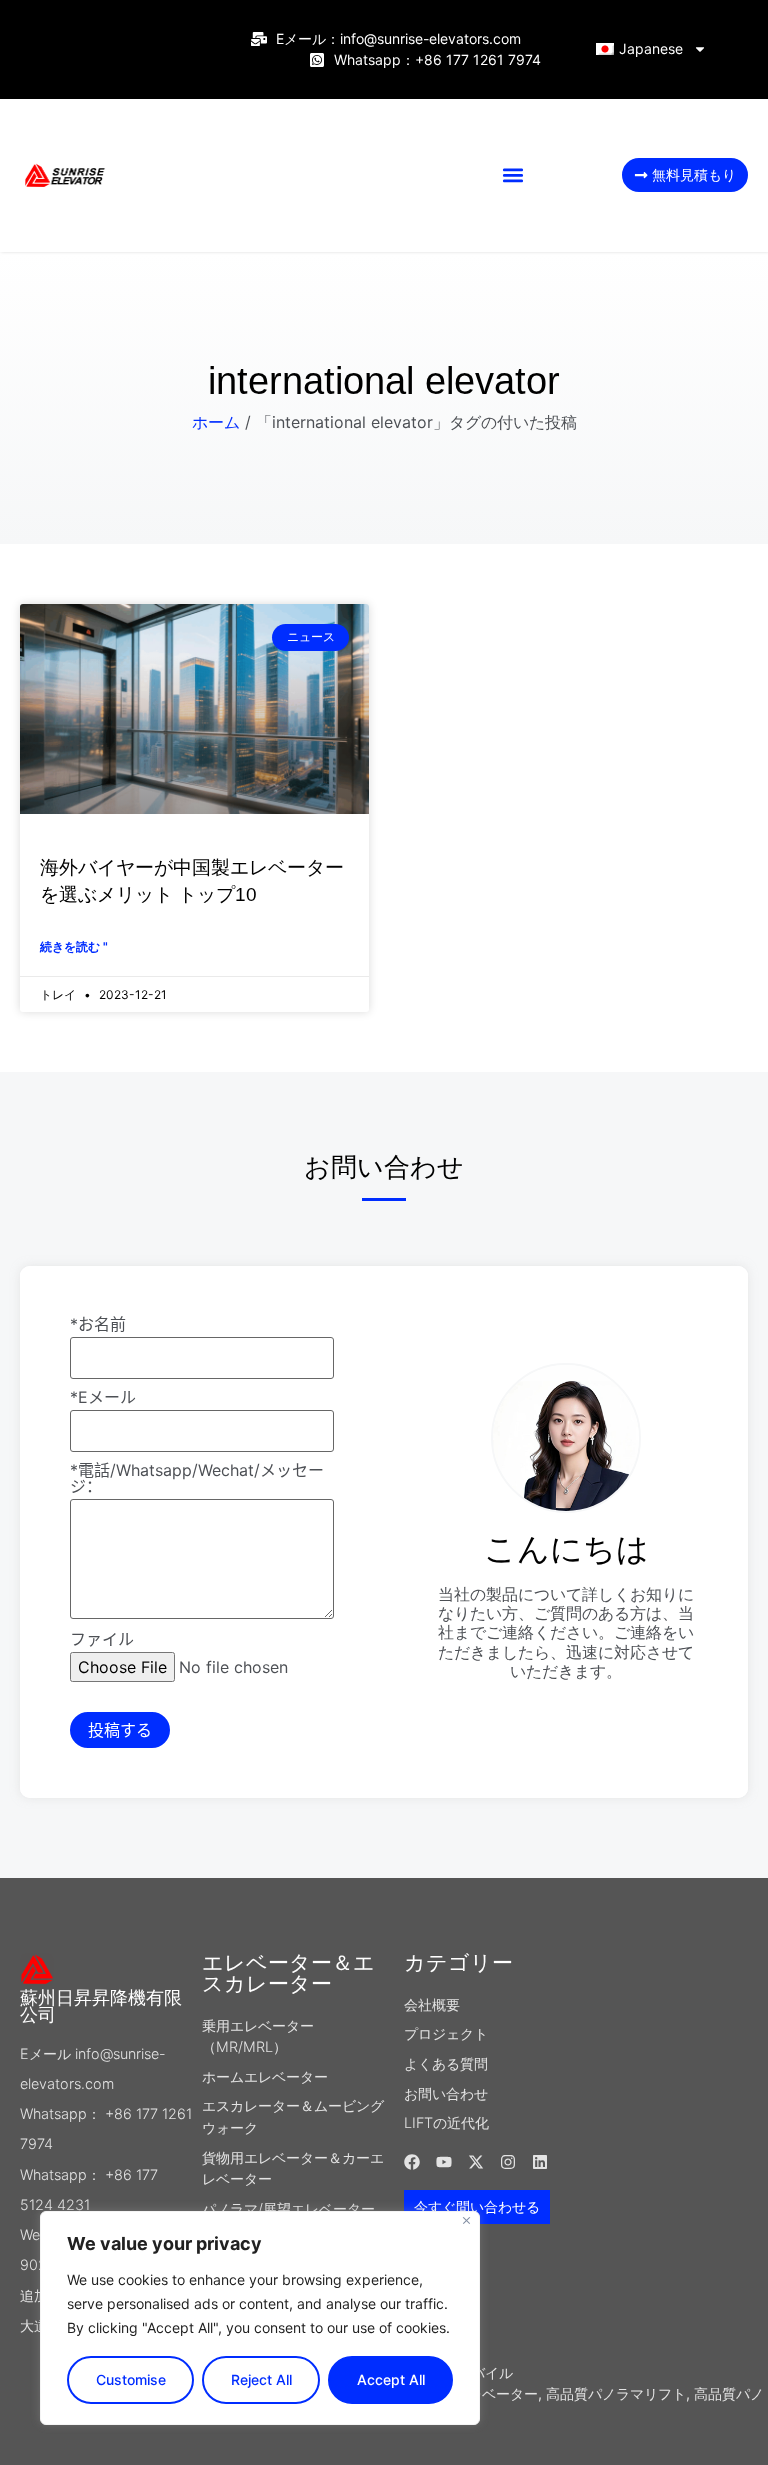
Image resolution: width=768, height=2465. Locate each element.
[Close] (466, 2220)
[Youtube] (444, 2162)
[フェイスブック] (412, 2162)
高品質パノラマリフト (616, 2393)
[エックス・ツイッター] (476, 2162)
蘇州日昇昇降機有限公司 (101, 2006)
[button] (513, 175)
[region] (260, 2318)
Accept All (391, 2379)
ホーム (216, 422)
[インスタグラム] (508, 2162)
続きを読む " (74, 946)
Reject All (261, 2379)
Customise (131, 2379)
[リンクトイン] (540, 2162)
